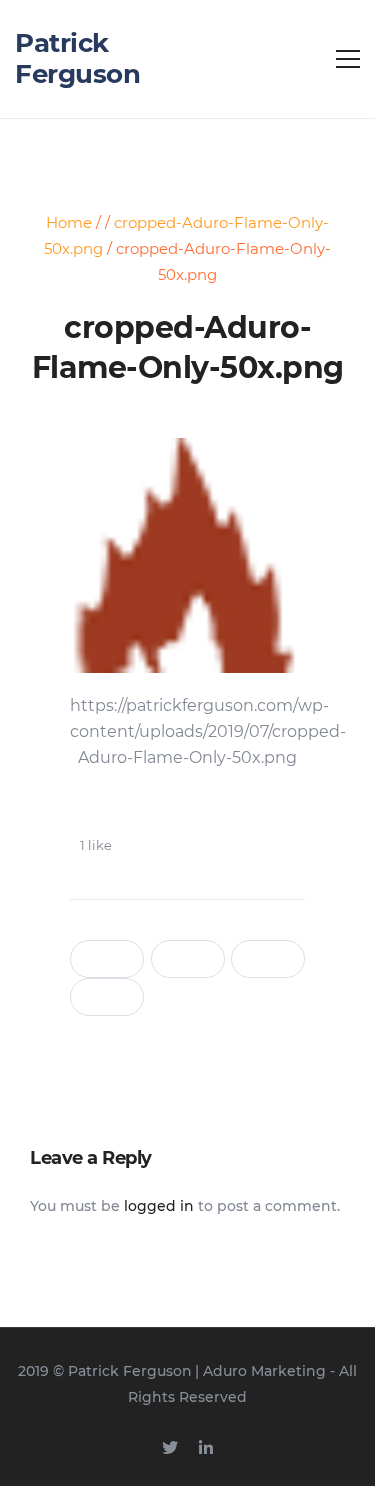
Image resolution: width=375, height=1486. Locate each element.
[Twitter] (170, 1448)
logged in (159, 1206)
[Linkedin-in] (206, 1448)
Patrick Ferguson (77, 58)
